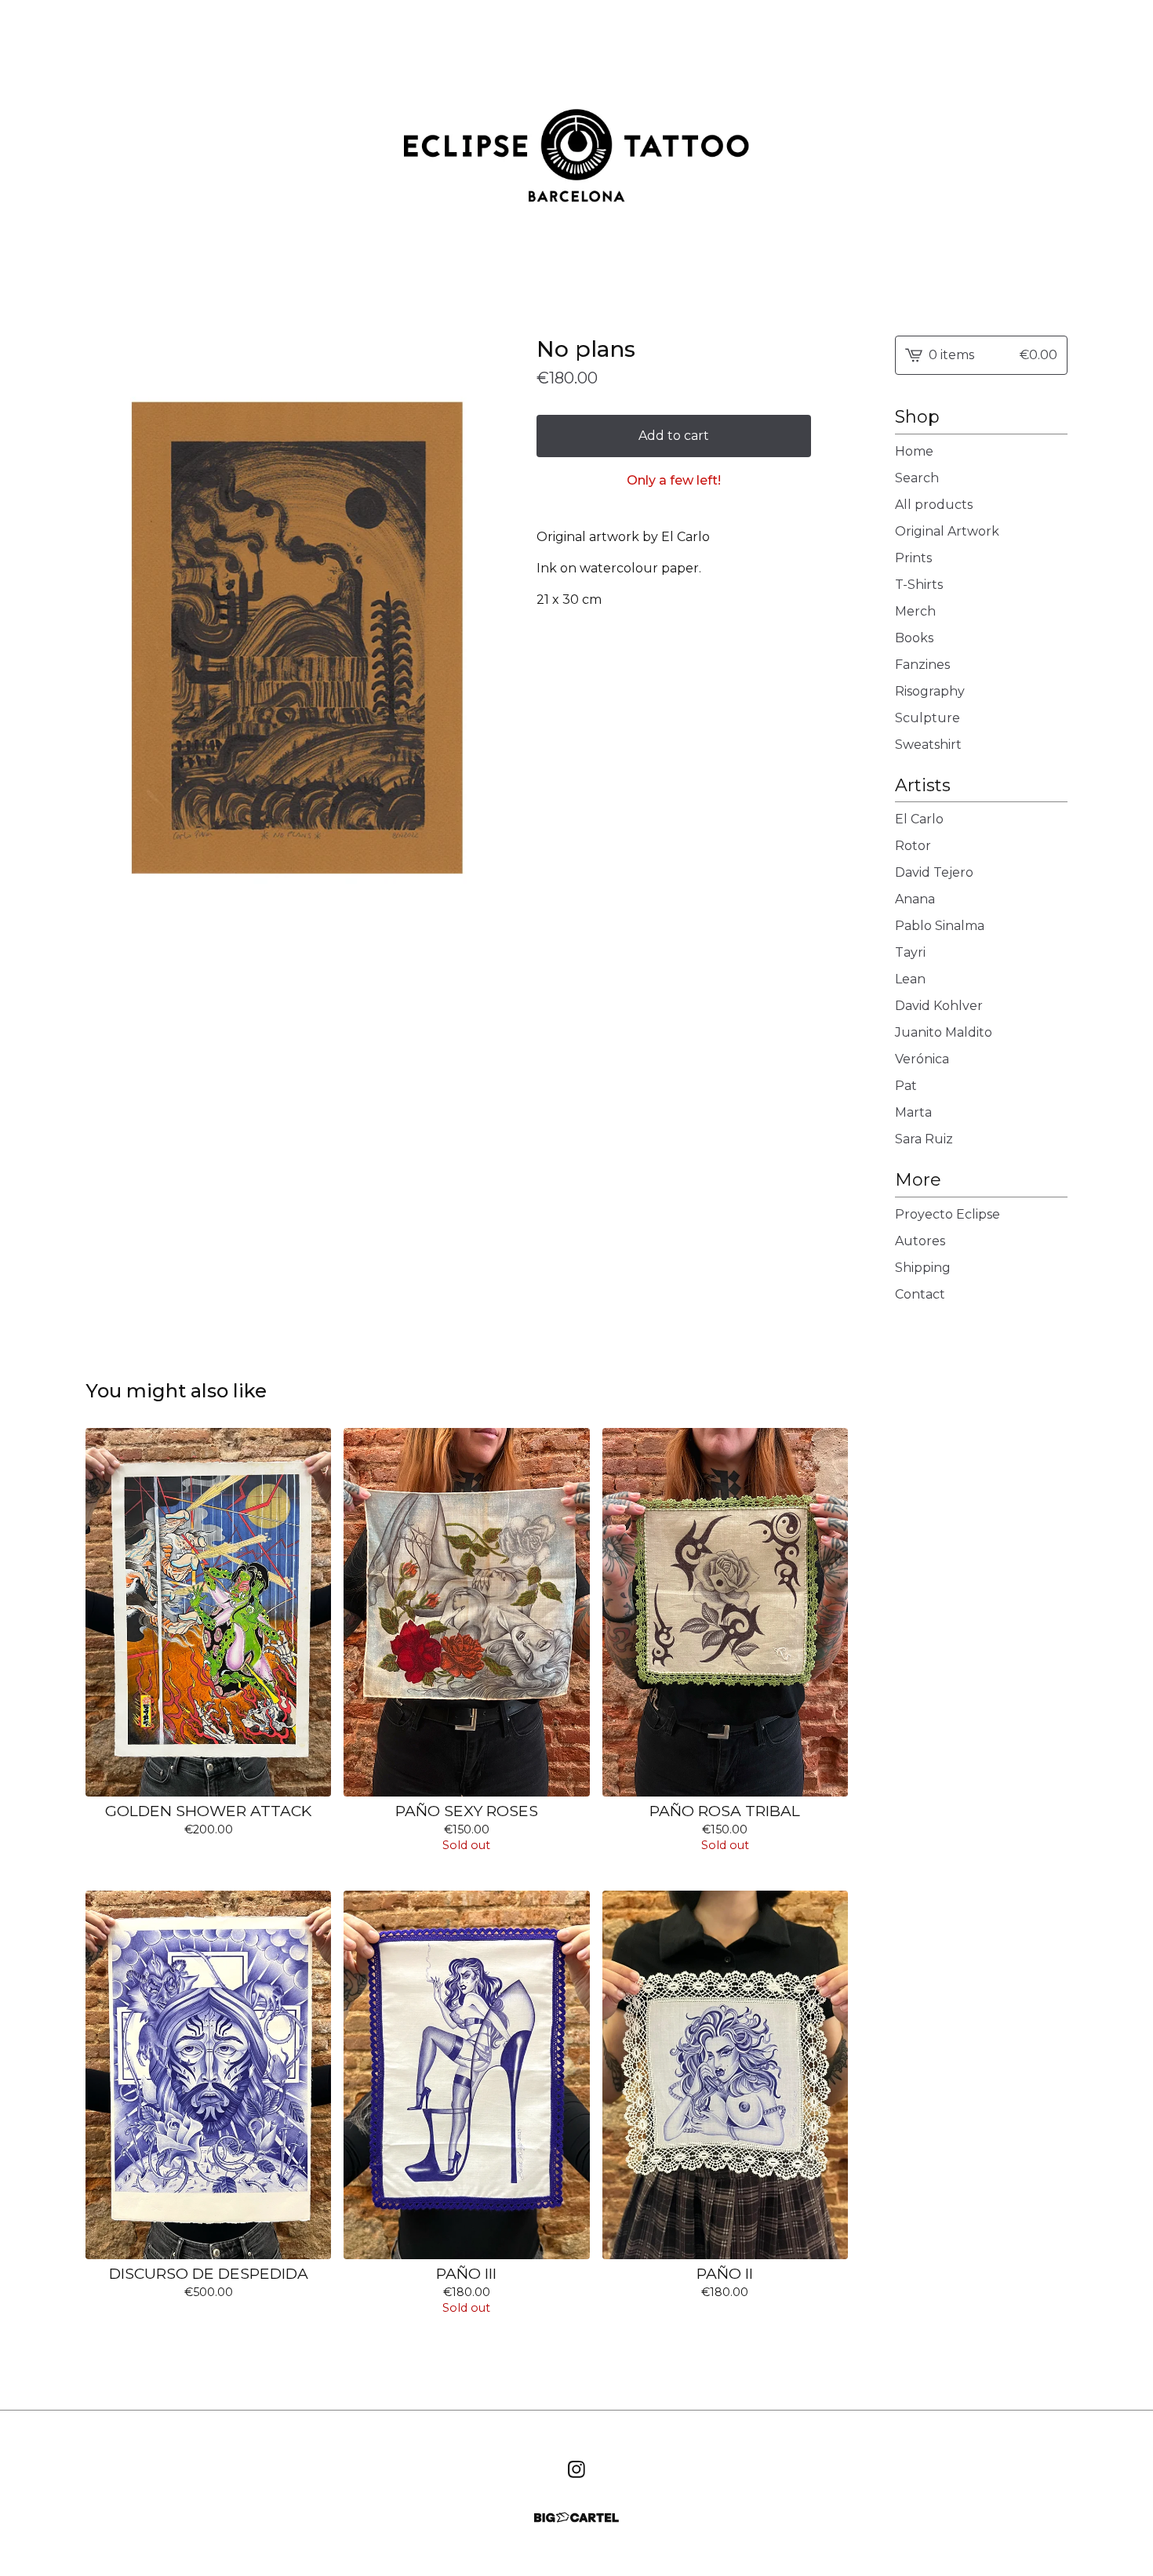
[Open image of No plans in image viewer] (295, 650)
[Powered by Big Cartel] (576, 2518)
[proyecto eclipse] (576, 155)
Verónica (922, 1059)
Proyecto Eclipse (947, 1214)
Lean (910, 979)
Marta (913, 1112)
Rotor (913, 846)
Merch (915, 611)
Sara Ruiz (924, 1139)
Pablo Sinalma (940, 926)
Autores (920, 1241)
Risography (930, 691)
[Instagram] (576, 2469)
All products (934, 505)
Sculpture (927, 718)
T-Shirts (919, 585)
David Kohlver (939, 1006)
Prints (913, 558)
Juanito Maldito (944, 1032)
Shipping (923, 1268)
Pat (906, 1086)
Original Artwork (947, 531)
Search (917, 478)
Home (914, 451)
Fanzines (922, 665)
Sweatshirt (928, 745)
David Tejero (934, 872)
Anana (915, 899)
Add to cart (674, 436)
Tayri (910, 952)
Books (914, 638)
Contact (920, 1294)
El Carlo (919, 819)
